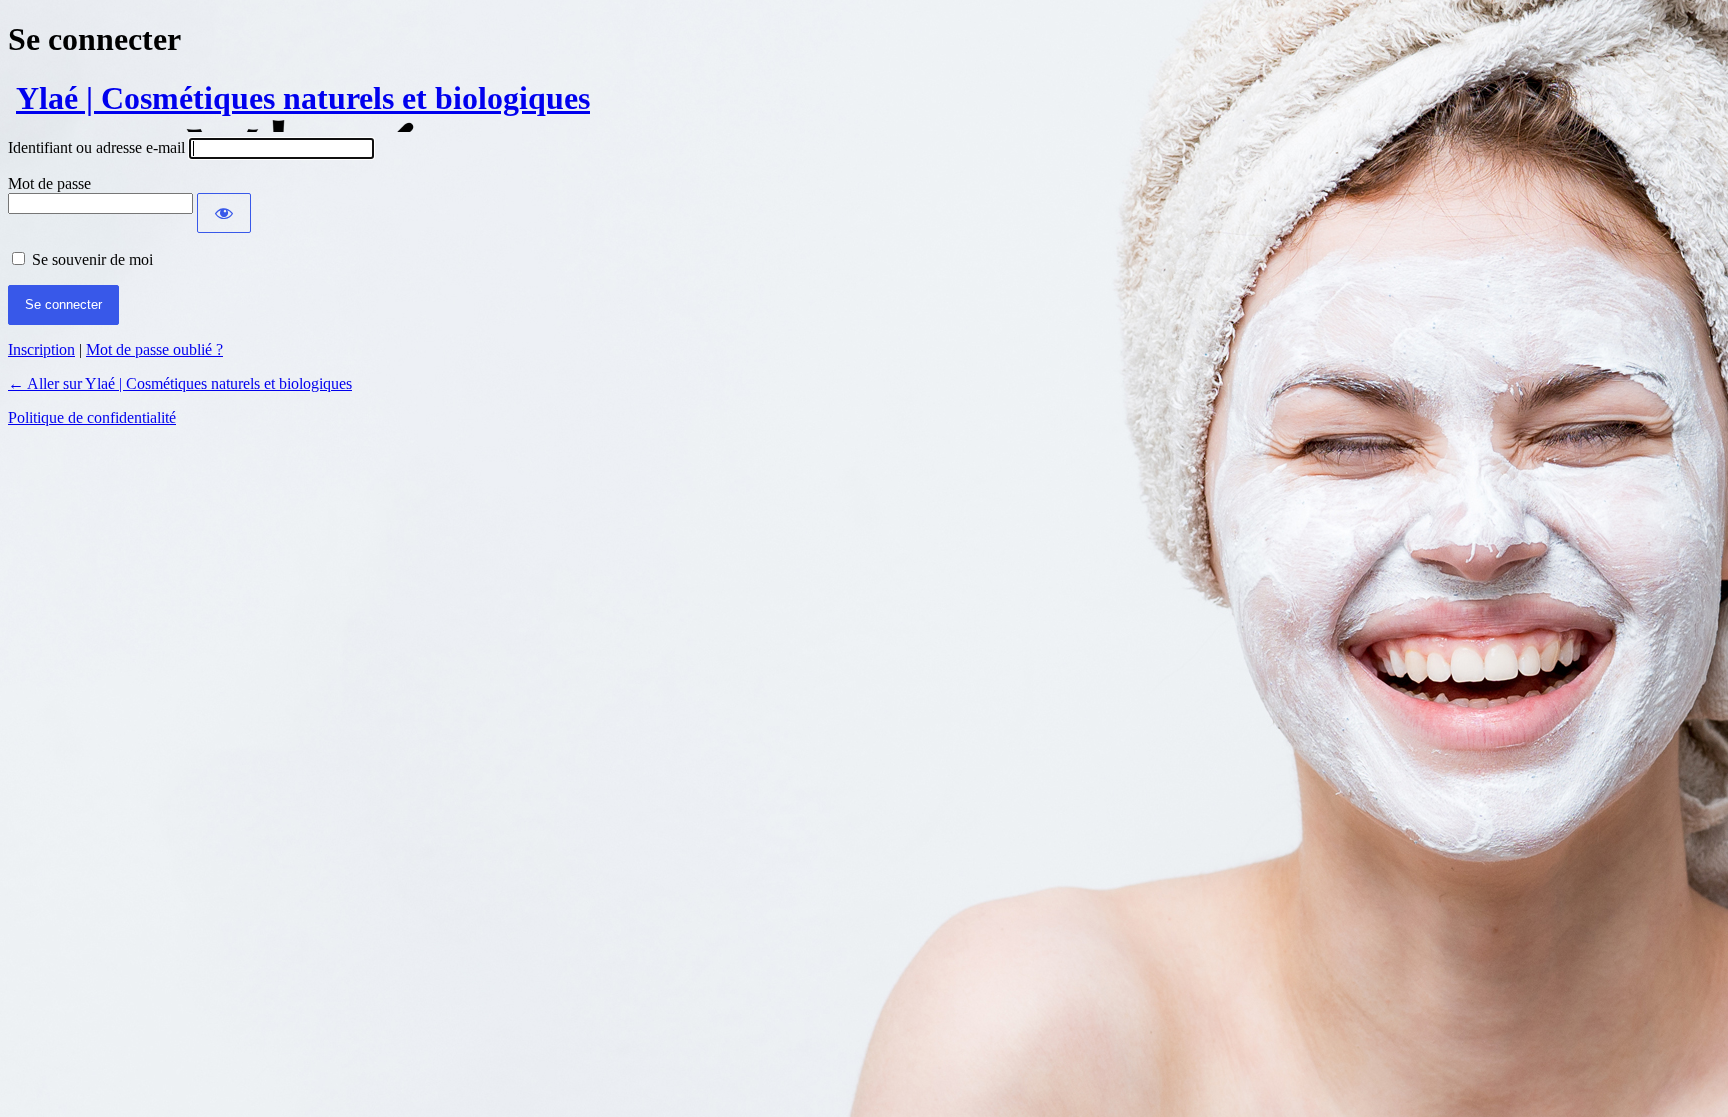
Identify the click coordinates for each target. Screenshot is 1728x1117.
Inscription (41, 349)
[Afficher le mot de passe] (224, 213)
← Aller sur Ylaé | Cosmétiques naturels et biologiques (180, 383)
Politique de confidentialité (92, 417)
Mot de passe (49, 183)
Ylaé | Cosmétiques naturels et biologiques (303, 98)
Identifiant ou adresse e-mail (96, 147)
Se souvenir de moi (92, 259)
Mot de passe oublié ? (154, 349)
